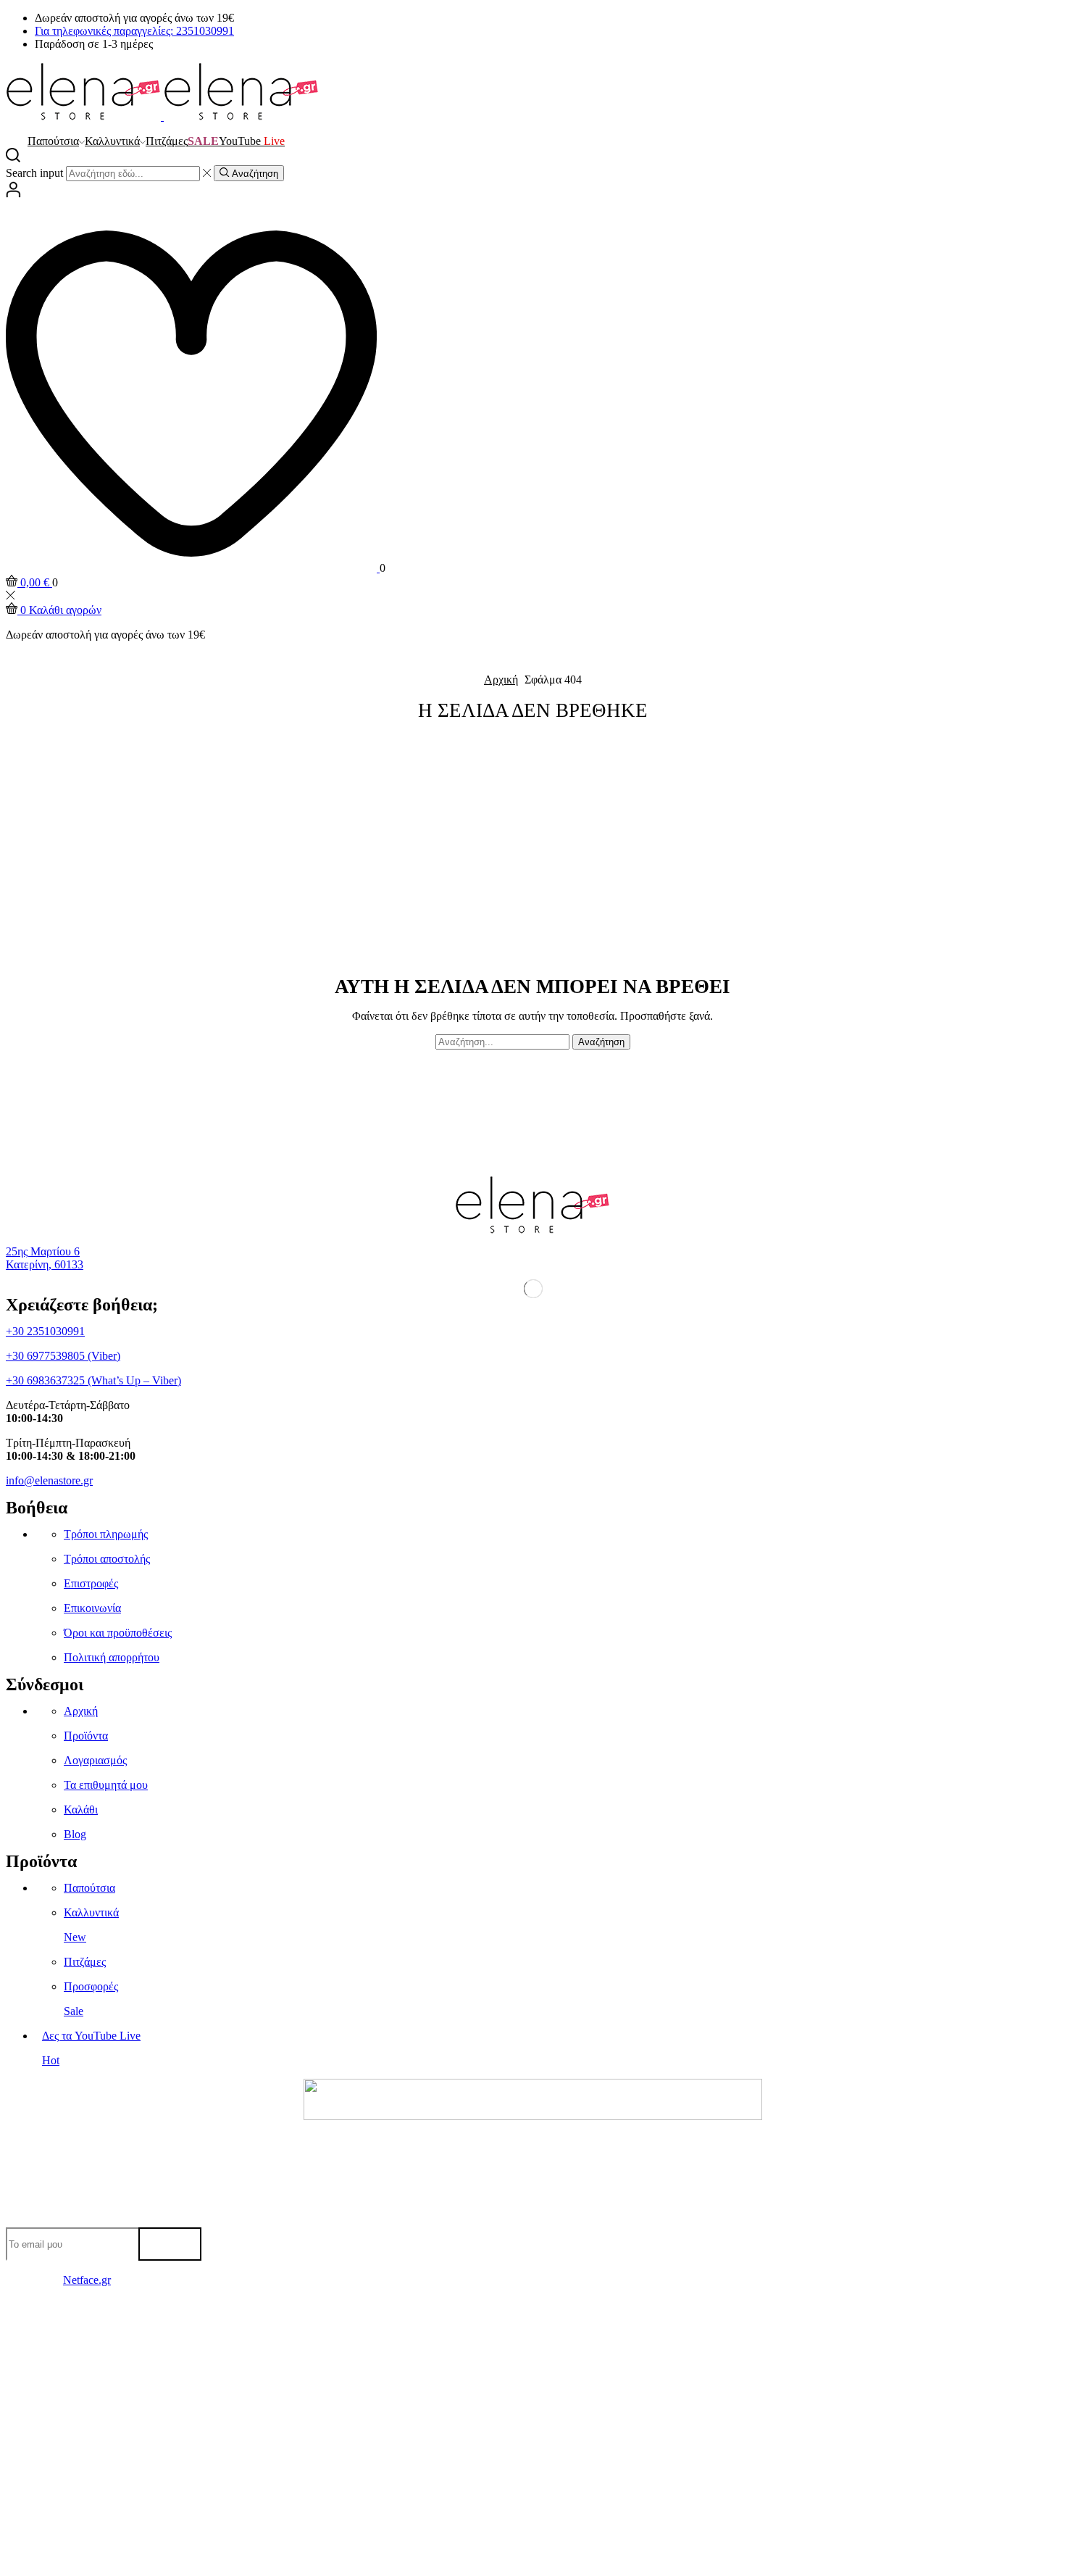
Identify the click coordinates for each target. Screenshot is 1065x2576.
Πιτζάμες (167, 141)
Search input (34, 173)
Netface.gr (87, 2280)
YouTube (252, 141)
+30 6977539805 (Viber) (63, 1356)
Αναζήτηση (601, 1042)
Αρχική (501, 680)
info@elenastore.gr (49, 1480)
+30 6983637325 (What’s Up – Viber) (93, 1380)
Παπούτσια (53, 141)
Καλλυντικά (112, 141)
